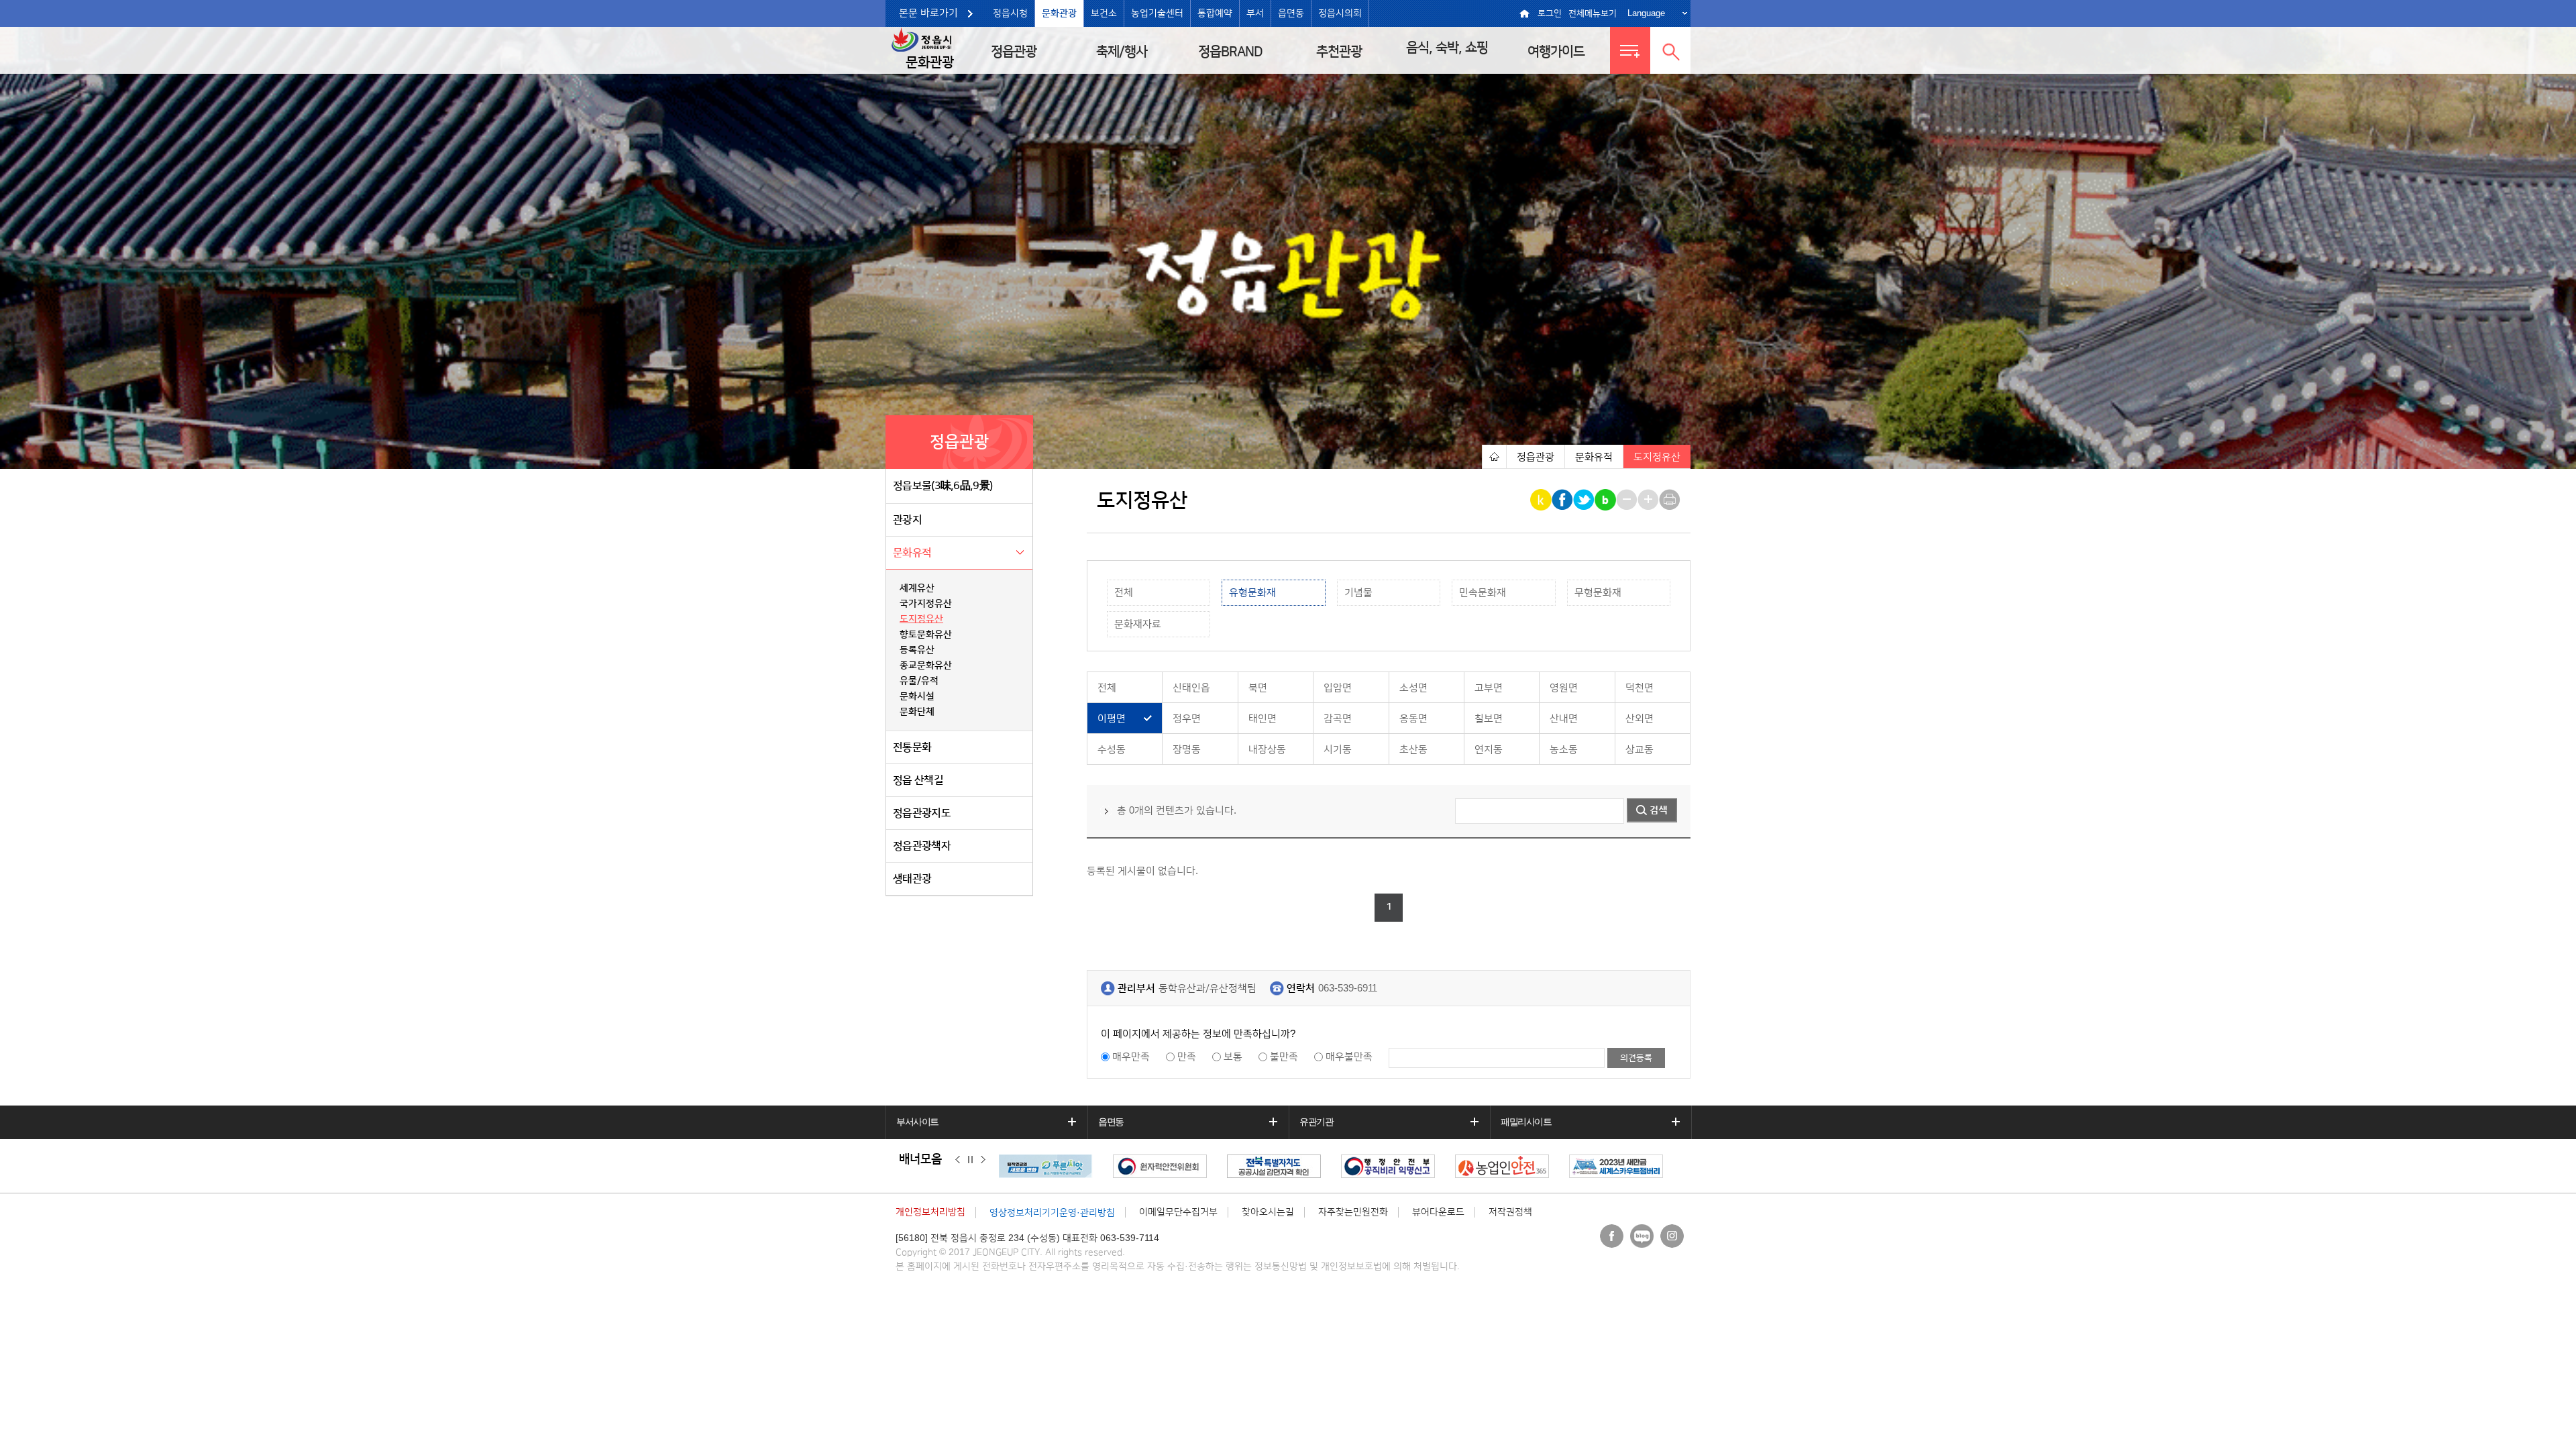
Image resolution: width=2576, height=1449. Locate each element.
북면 (1258, 688)
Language (1646, 13)
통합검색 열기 (1670, 50)
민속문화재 (1483, 593)
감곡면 (1338, 719)
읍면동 (1291, 13)
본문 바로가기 (928, 13)
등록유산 (917, 650)
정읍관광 (1014, 52)
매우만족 (1131, 1057)
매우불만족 (1349, 1057)
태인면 (1263, 719)
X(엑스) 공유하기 (1585, 500)
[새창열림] (1049, 1166)
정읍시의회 (1340, 13)
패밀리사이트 (1526, 1122)
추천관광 (1339, 52)
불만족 (1284, 1057)
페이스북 (1612, 1236)
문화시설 (917, 696)
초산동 (1413, 750)
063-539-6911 (1348, 988)
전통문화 (912, 747)
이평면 (1112, 719)
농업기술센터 (1157, 13)
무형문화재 (1598, 593)
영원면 (1564, 688)
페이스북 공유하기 (1563, 500)
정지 (970, 1160)
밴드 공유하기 (1606, 500)
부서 (1255, 13)
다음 (983, 1160)
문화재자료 (1138, 624)
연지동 (1489, 750)
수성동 (1112, 750)
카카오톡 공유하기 (1542, 500)
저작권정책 (1510, 1212)
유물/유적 (919, 681)
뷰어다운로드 (1438, 1212)
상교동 (1640, 750)
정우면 (1187, 719)
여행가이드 (1556, 52)
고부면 (1489, 688)
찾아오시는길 (1268, 1212)
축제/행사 (1122, 52)
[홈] (1494, 457)
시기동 (1338, 750)
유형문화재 (1252, 593)
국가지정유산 (926, 604)
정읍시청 (1010, 13)
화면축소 (1628, 500)
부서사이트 (917, 1122)
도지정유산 (921, 619)
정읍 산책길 (918, 780)
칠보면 (1489, 719)
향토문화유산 (926, 635)
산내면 (1564, 719)
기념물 (1358, 593)
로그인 (1550, 13)
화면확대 (1649, 500)
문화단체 (917, 712)
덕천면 (1640, 688)
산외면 (1640, 719)
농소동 (1564, 750)
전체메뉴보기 (1593, 13)
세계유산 (917, 588)
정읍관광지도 (922, 813)
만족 (1187, 1057)
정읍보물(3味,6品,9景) (943, 486)
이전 (958, 1160)
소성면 (1413, 688)
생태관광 (912, 879)
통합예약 (1215, 13)
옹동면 (1413, 719)
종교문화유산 (926, 665)
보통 (1233, 1057)
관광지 (907, 520)
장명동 (1187, 750)
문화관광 (1059, 13)
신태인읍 (1191, 688)
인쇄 (1671, 500)
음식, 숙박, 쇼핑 (1447, 48)
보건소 (1104, 13)
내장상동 (1267, 750)
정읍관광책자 (922, 846)
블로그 (1642, 1236)
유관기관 (1316, 1122)
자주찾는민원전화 (1353, 1212)
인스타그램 (1672, 1236)
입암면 (1338, 688)
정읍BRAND (1230, 52)
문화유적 (912, 553)
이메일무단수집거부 (1178, 1212)
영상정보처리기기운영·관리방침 (1052, 1213)
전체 (1124, 593)
